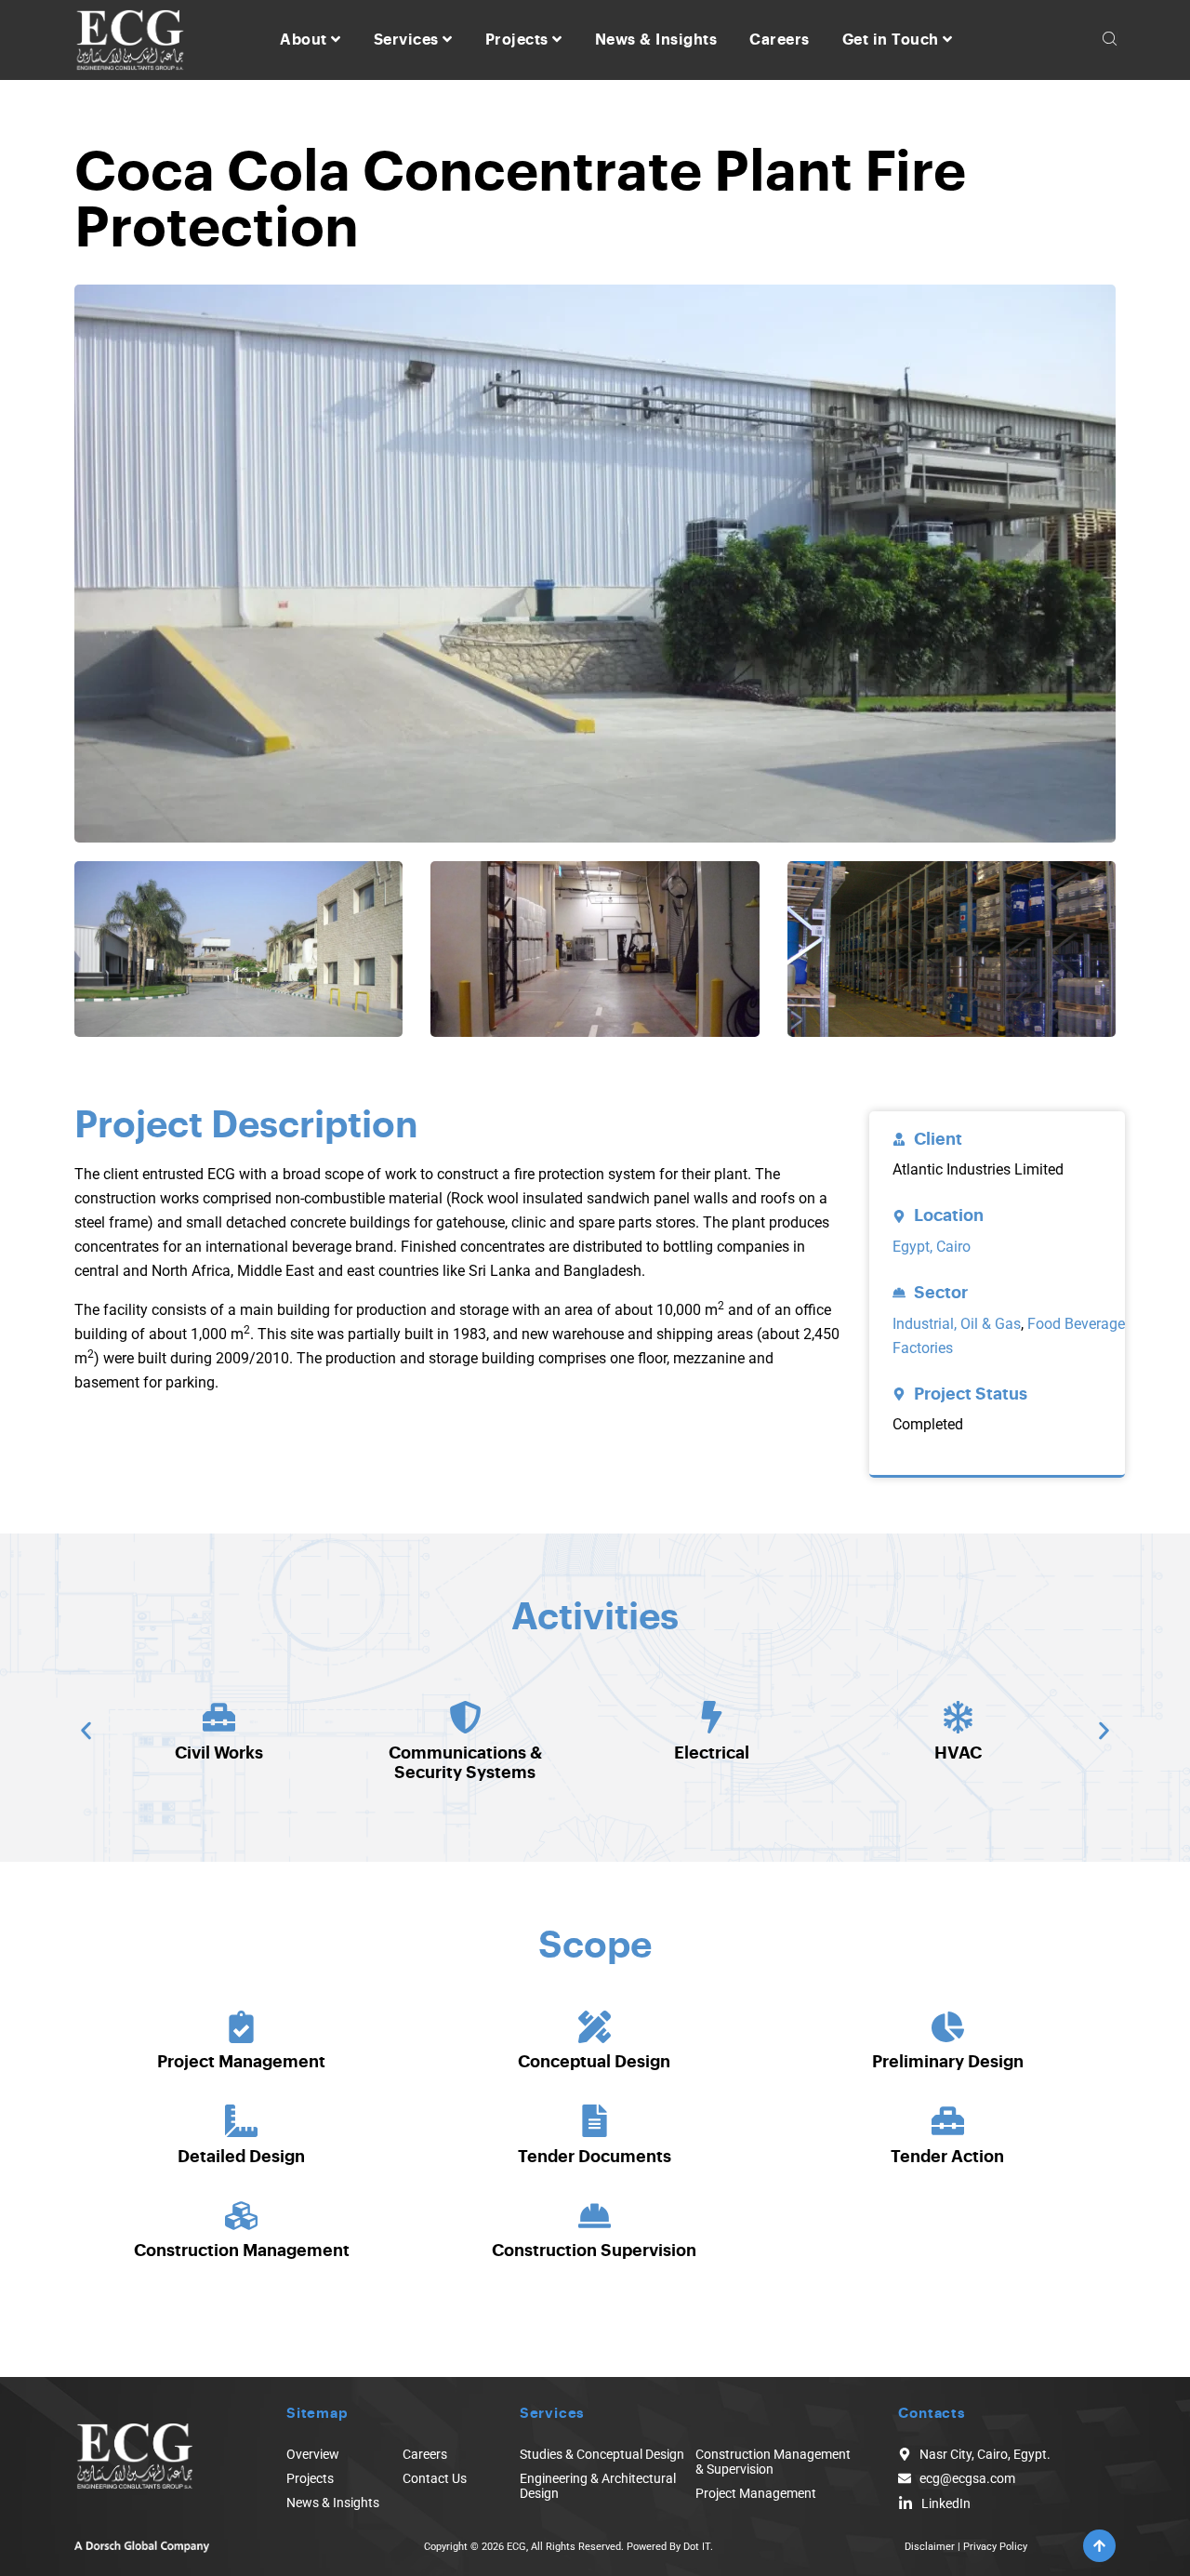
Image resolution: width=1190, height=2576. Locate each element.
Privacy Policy (995, 2547)
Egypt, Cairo (932, 1247)
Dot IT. (698, 2547)
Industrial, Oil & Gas (957, 1324)
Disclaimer (930, 2547)
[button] (86, 1730)
